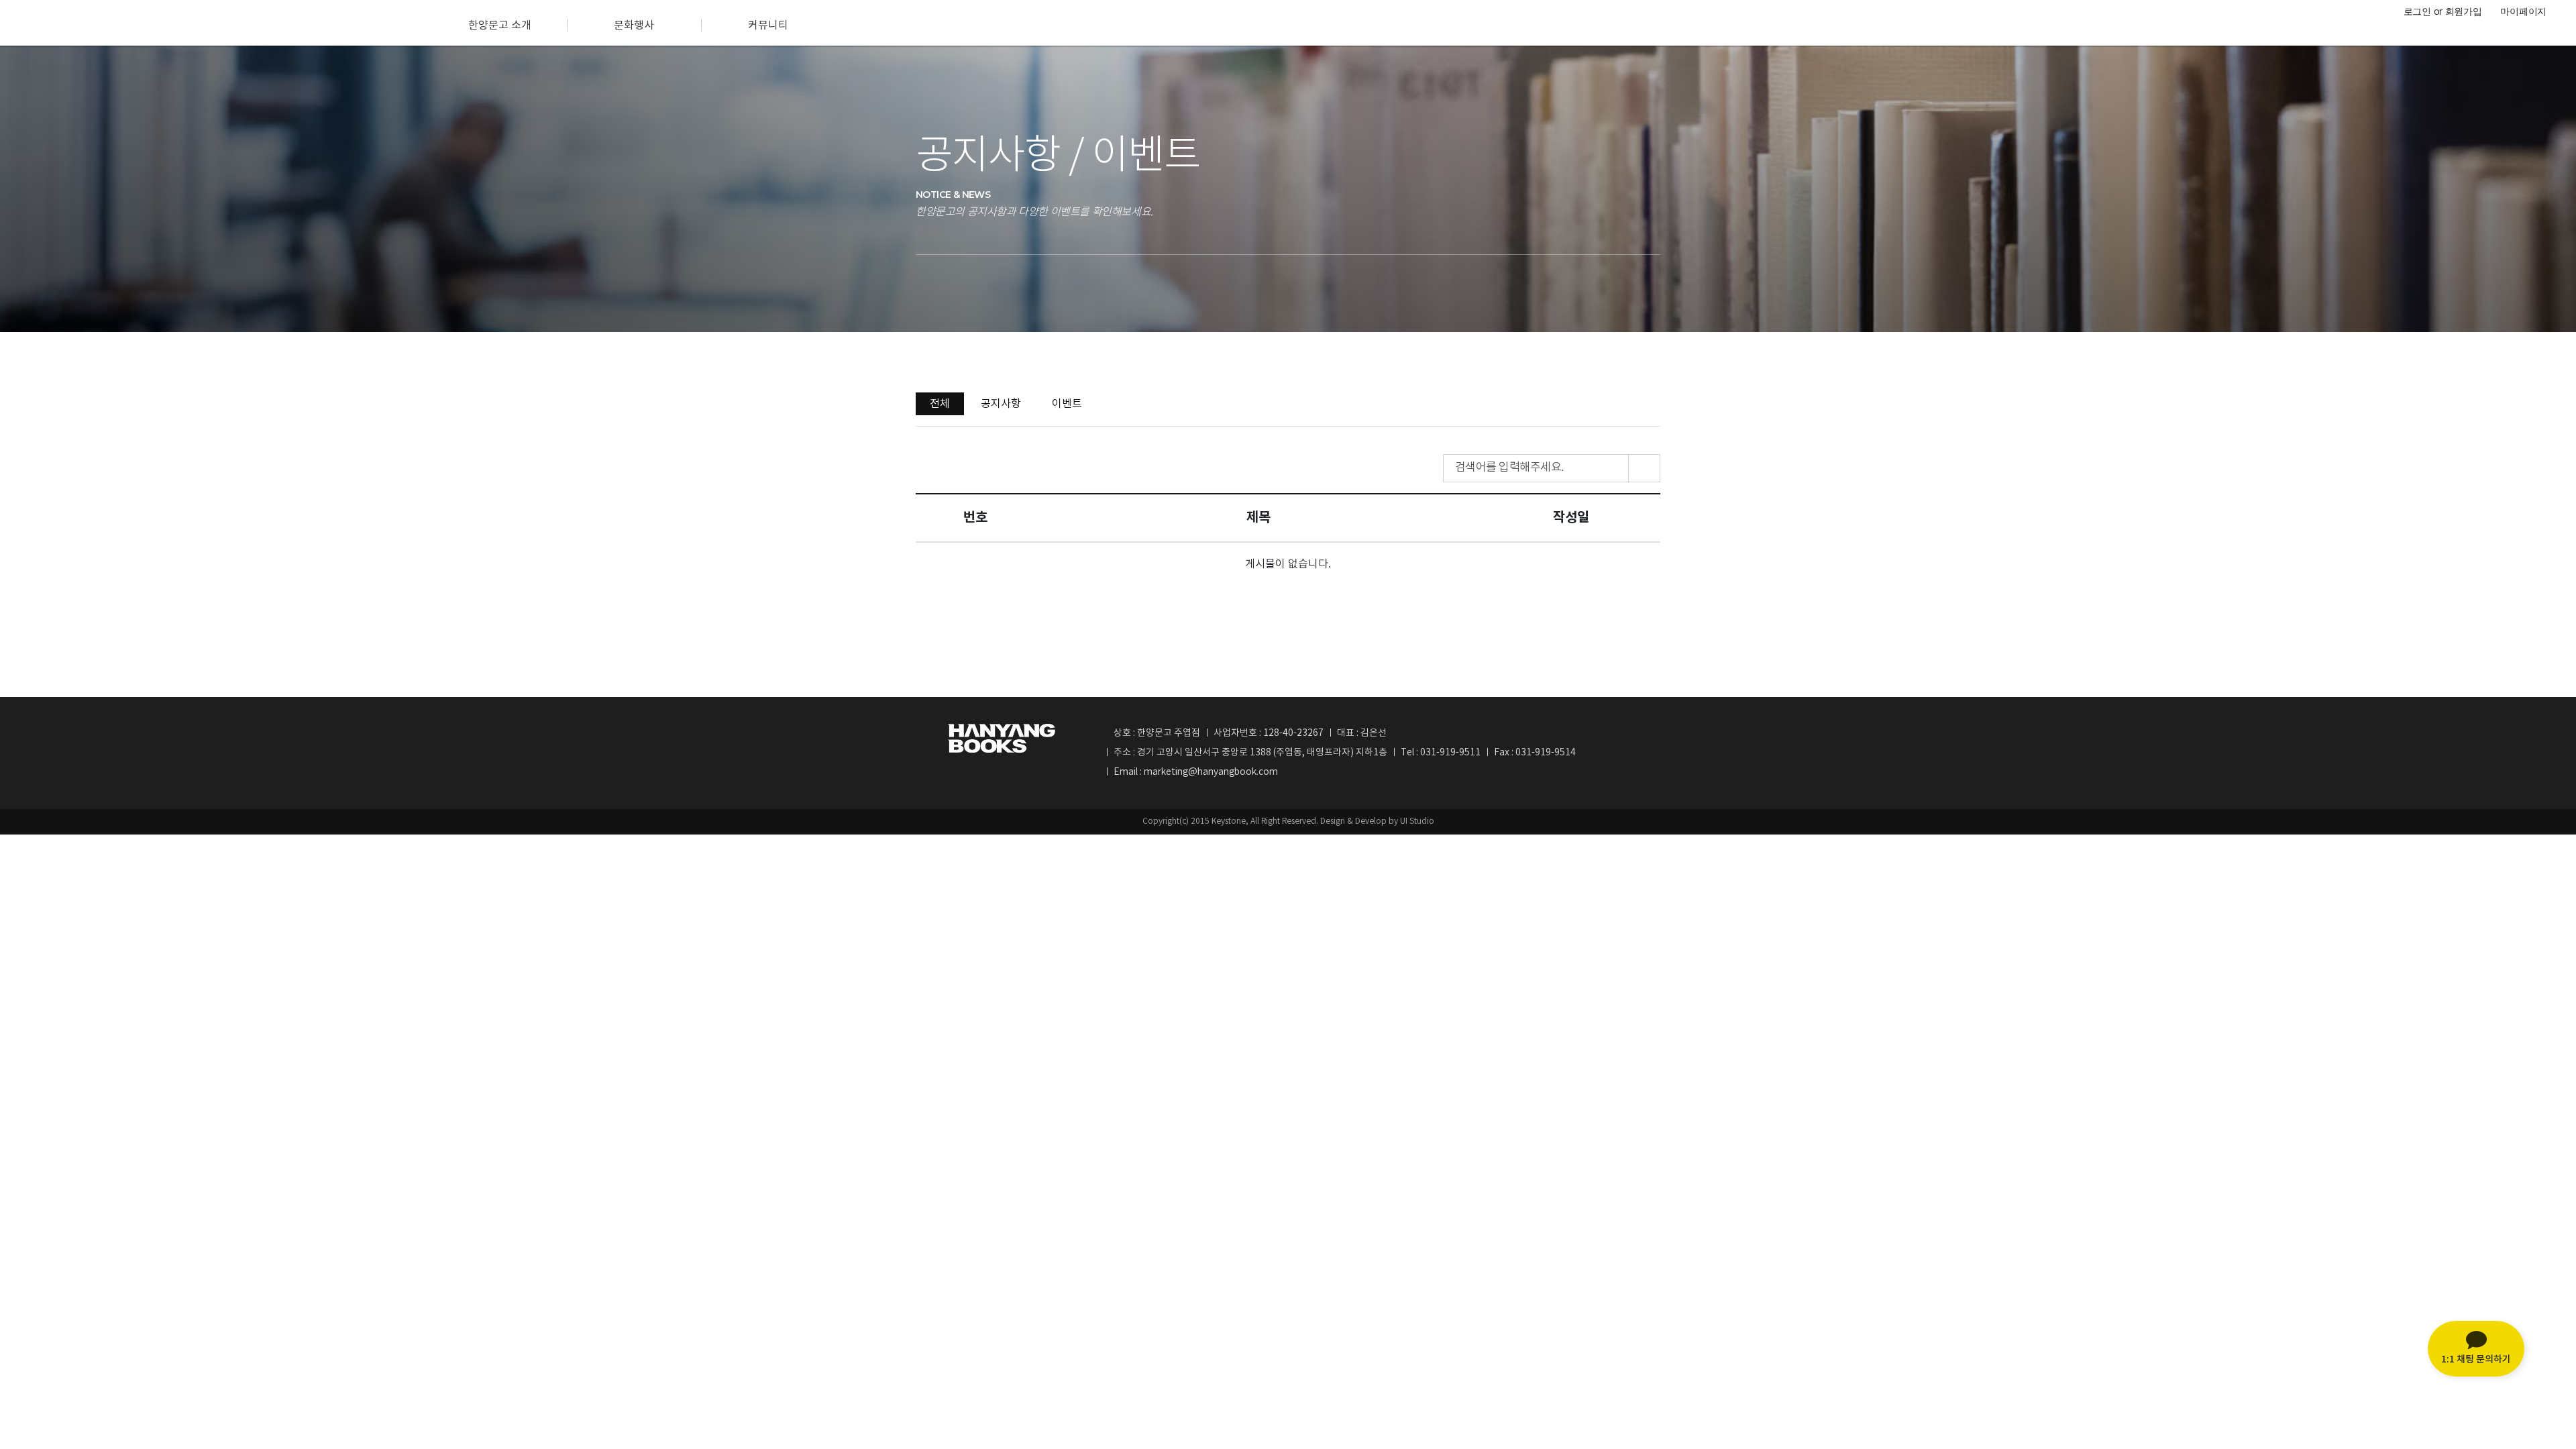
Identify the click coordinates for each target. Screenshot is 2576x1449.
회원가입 (2464, 11)
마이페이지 (2523, 11)
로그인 (2417, 11)
